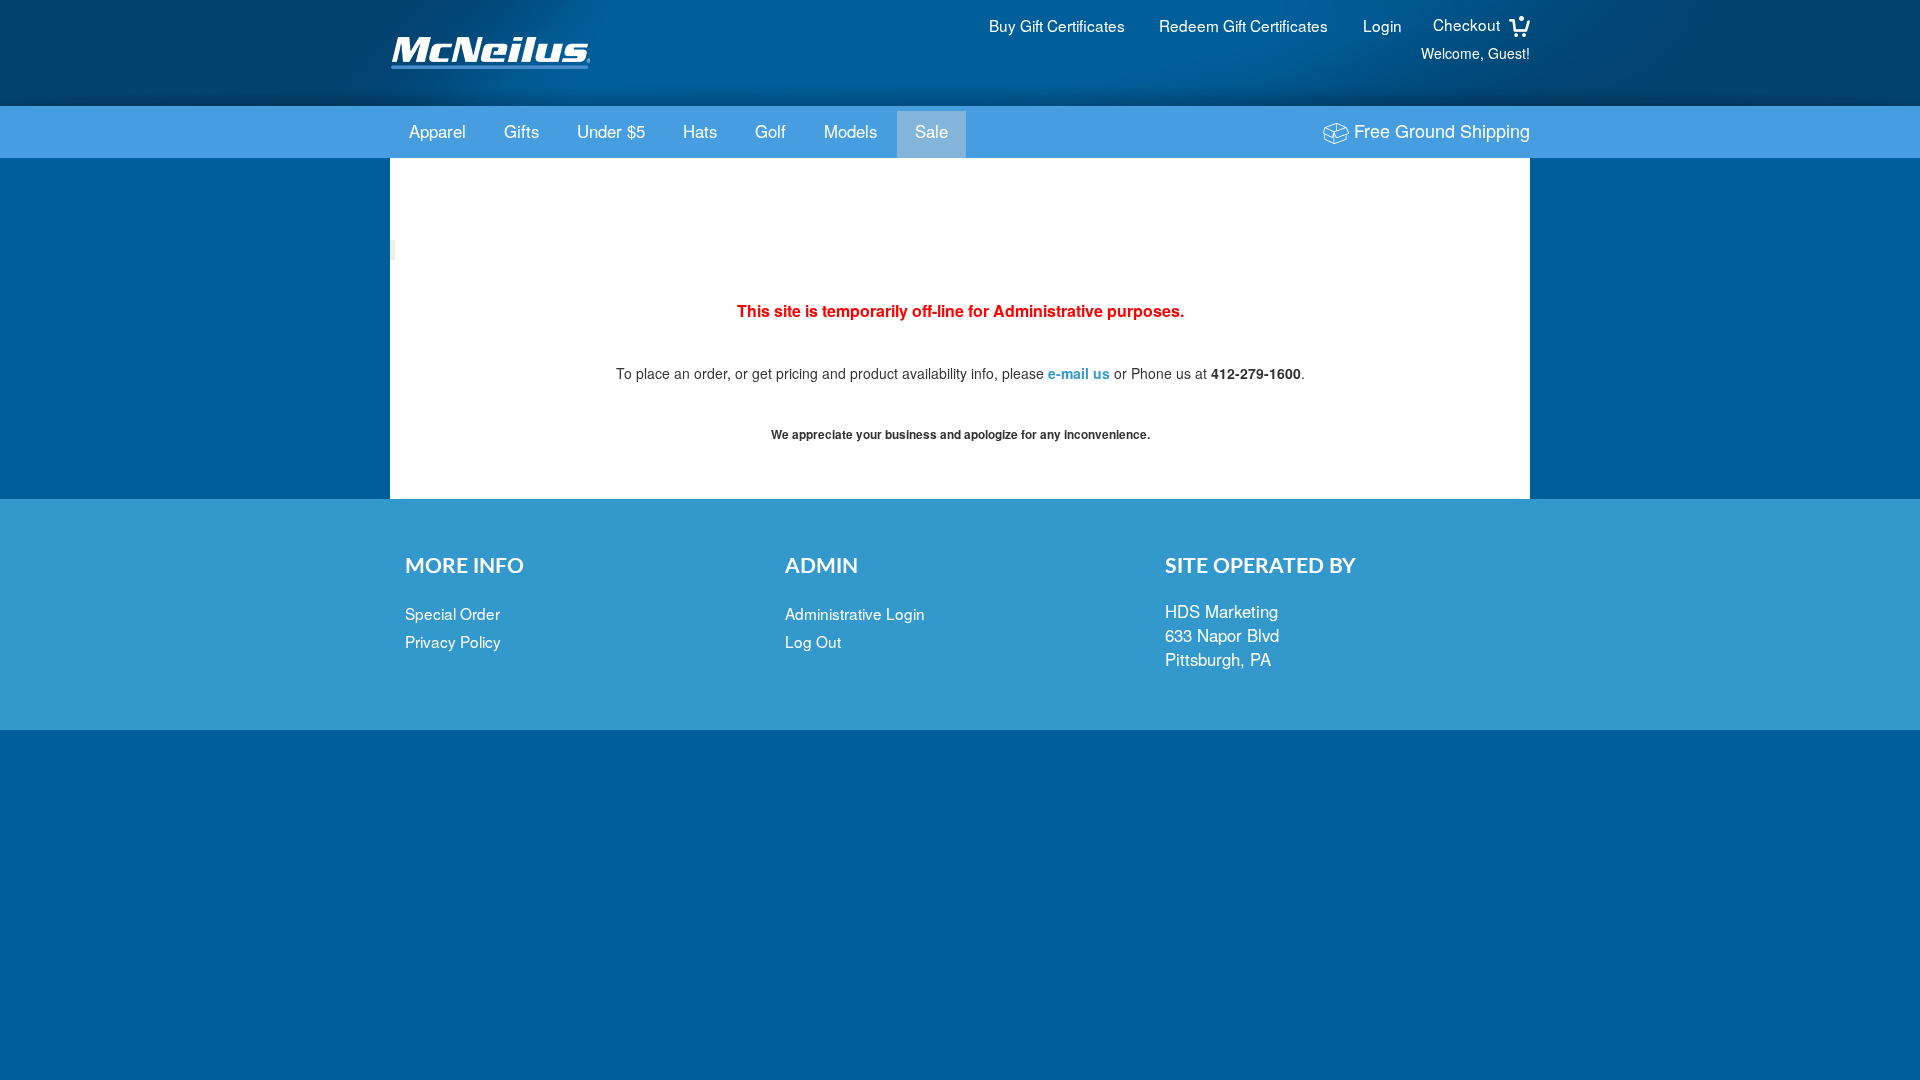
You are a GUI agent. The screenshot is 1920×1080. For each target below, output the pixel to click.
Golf (770, 131)
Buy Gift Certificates (1057, 25)
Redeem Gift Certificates (1243, 25)
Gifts (521, 131)
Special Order (452, 613)
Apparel (437, 131)
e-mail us (1079, 373)
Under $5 (611, 131)
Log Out (813, 641)
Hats (700, 131)
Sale (931, 131)
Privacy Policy (453, 641)
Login (1382, 25)
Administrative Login (855, 613)
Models (850, 131)
